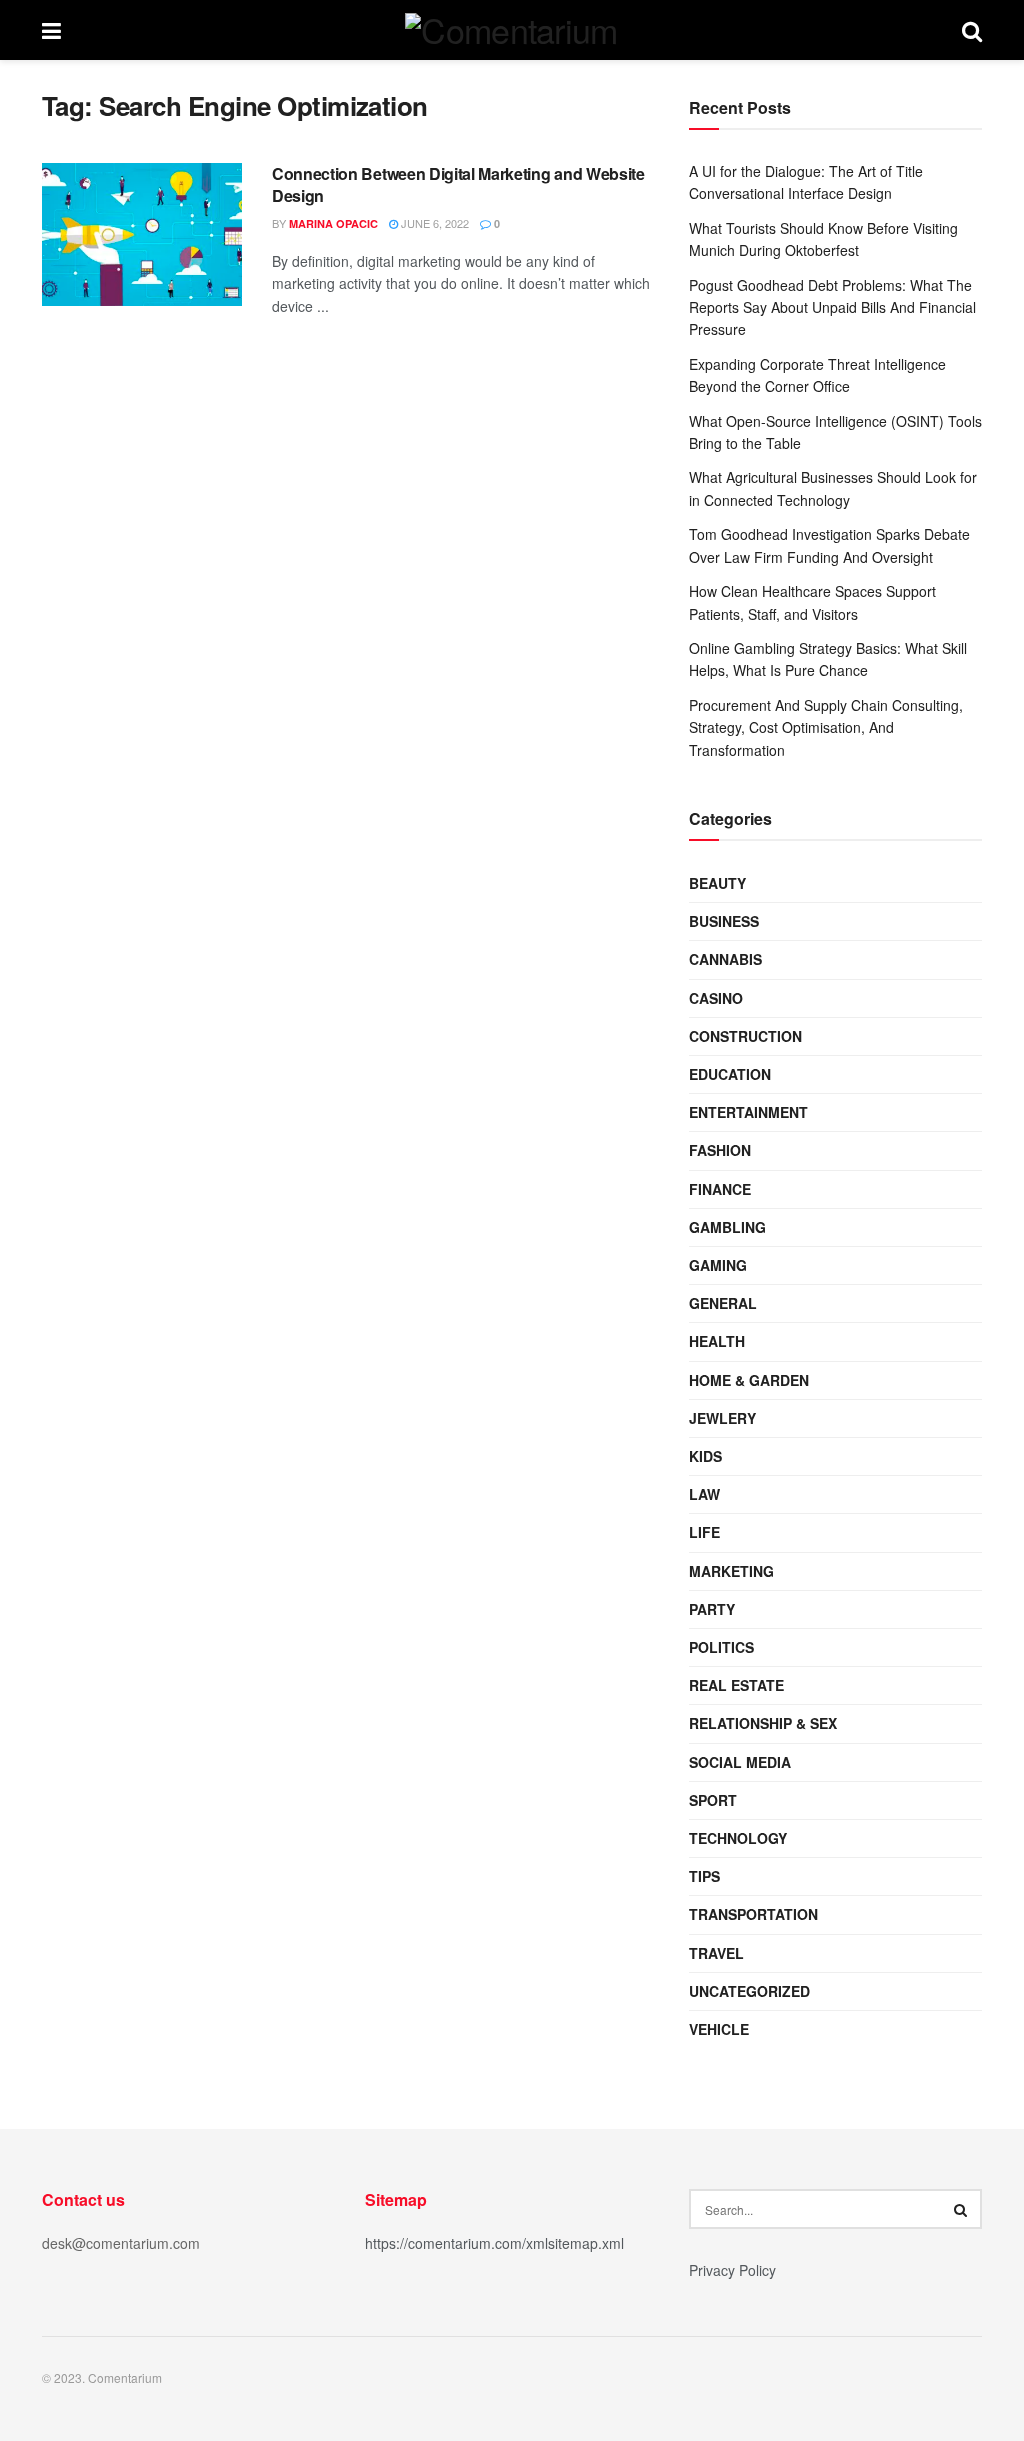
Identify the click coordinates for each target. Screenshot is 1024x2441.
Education (730, 1074)
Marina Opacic (333, 223)
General (723, 1303)
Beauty (717, 883)
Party (712, 1609)
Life (704, 1532)
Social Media (740, 1762)
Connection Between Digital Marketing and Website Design (458, 184)
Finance (720, 1189)
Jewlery (722, 1418)
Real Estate (736, 1685)
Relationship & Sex (763, 1723)
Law (704, 1494)
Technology (738, 1838)
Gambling (727, 1227)
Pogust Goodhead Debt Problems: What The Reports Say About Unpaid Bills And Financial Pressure (832, 307)
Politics (721, 1647)
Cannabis (725, 959)
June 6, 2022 (433, 223)
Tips (704, 1876)
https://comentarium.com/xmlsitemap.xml (494, 2243)
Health (717, 1341)
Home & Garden (749, 1380)
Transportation (753, 1914)
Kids (705, 1456)
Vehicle (719, 2029)
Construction (745, 1036)
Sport (713, 1800)
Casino (716, 998)
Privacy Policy (732, 2270)
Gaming (718, 1265)
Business (724, 921)
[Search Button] (962, 2209)
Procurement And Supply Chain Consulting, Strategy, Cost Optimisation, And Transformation (826, 727)
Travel (716, 1953)
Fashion (720, 1150)
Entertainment (748, 1112)
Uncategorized (749, 1991)
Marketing (731, 1571)
